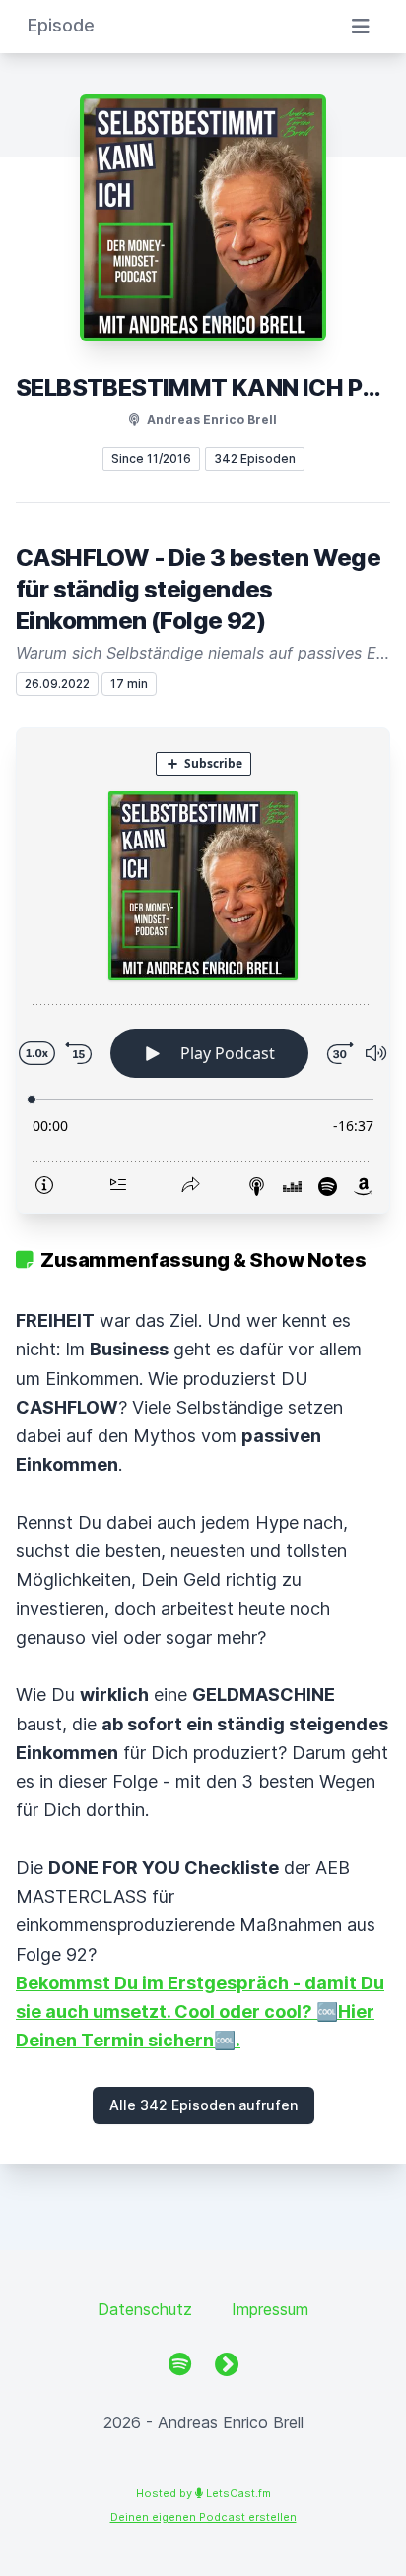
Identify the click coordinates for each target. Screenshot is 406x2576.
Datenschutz (145, 2309)
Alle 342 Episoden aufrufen (203, 2105)
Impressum (270, 2309)
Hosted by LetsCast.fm (203, 2493)
